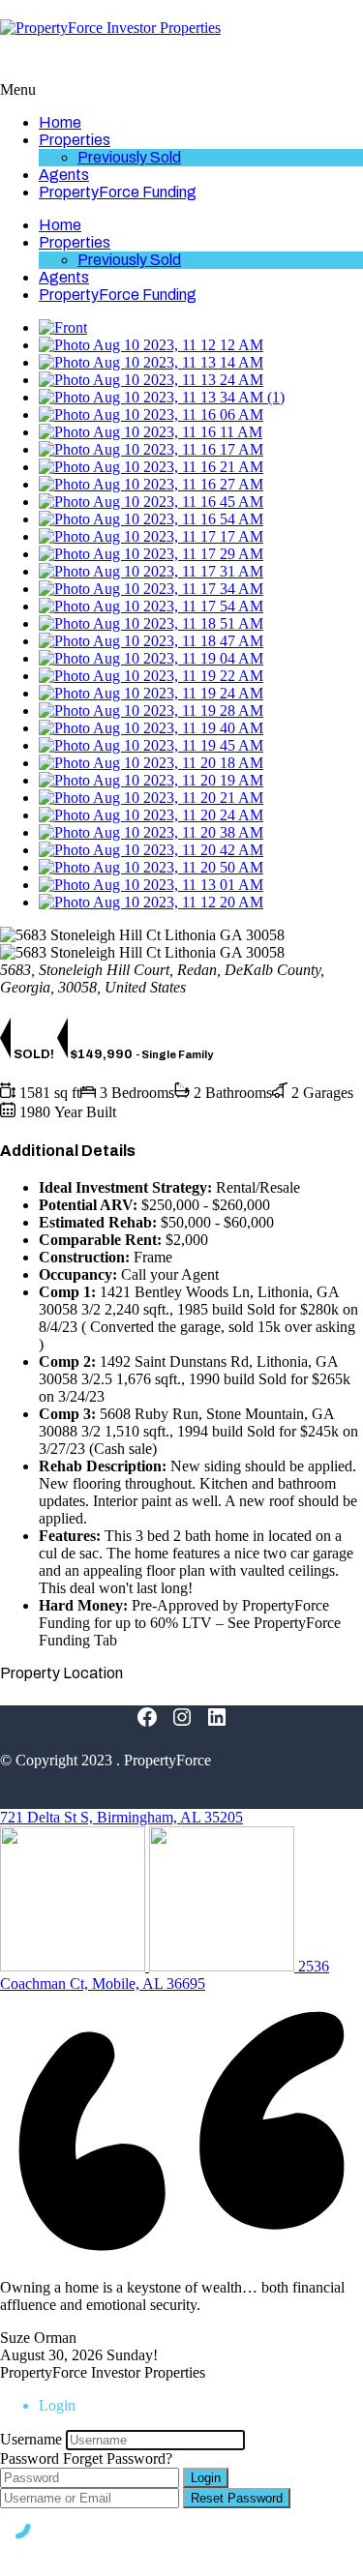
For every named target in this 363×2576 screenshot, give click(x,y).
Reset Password (237, 2498)
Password (30, 2458)
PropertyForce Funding (118, 192)
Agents (64, 175)
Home (60, 122)
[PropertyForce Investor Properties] (110, 28)
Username (31, 2439)
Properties (75, 140)
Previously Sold (129, 157)
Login (206, 2478)
